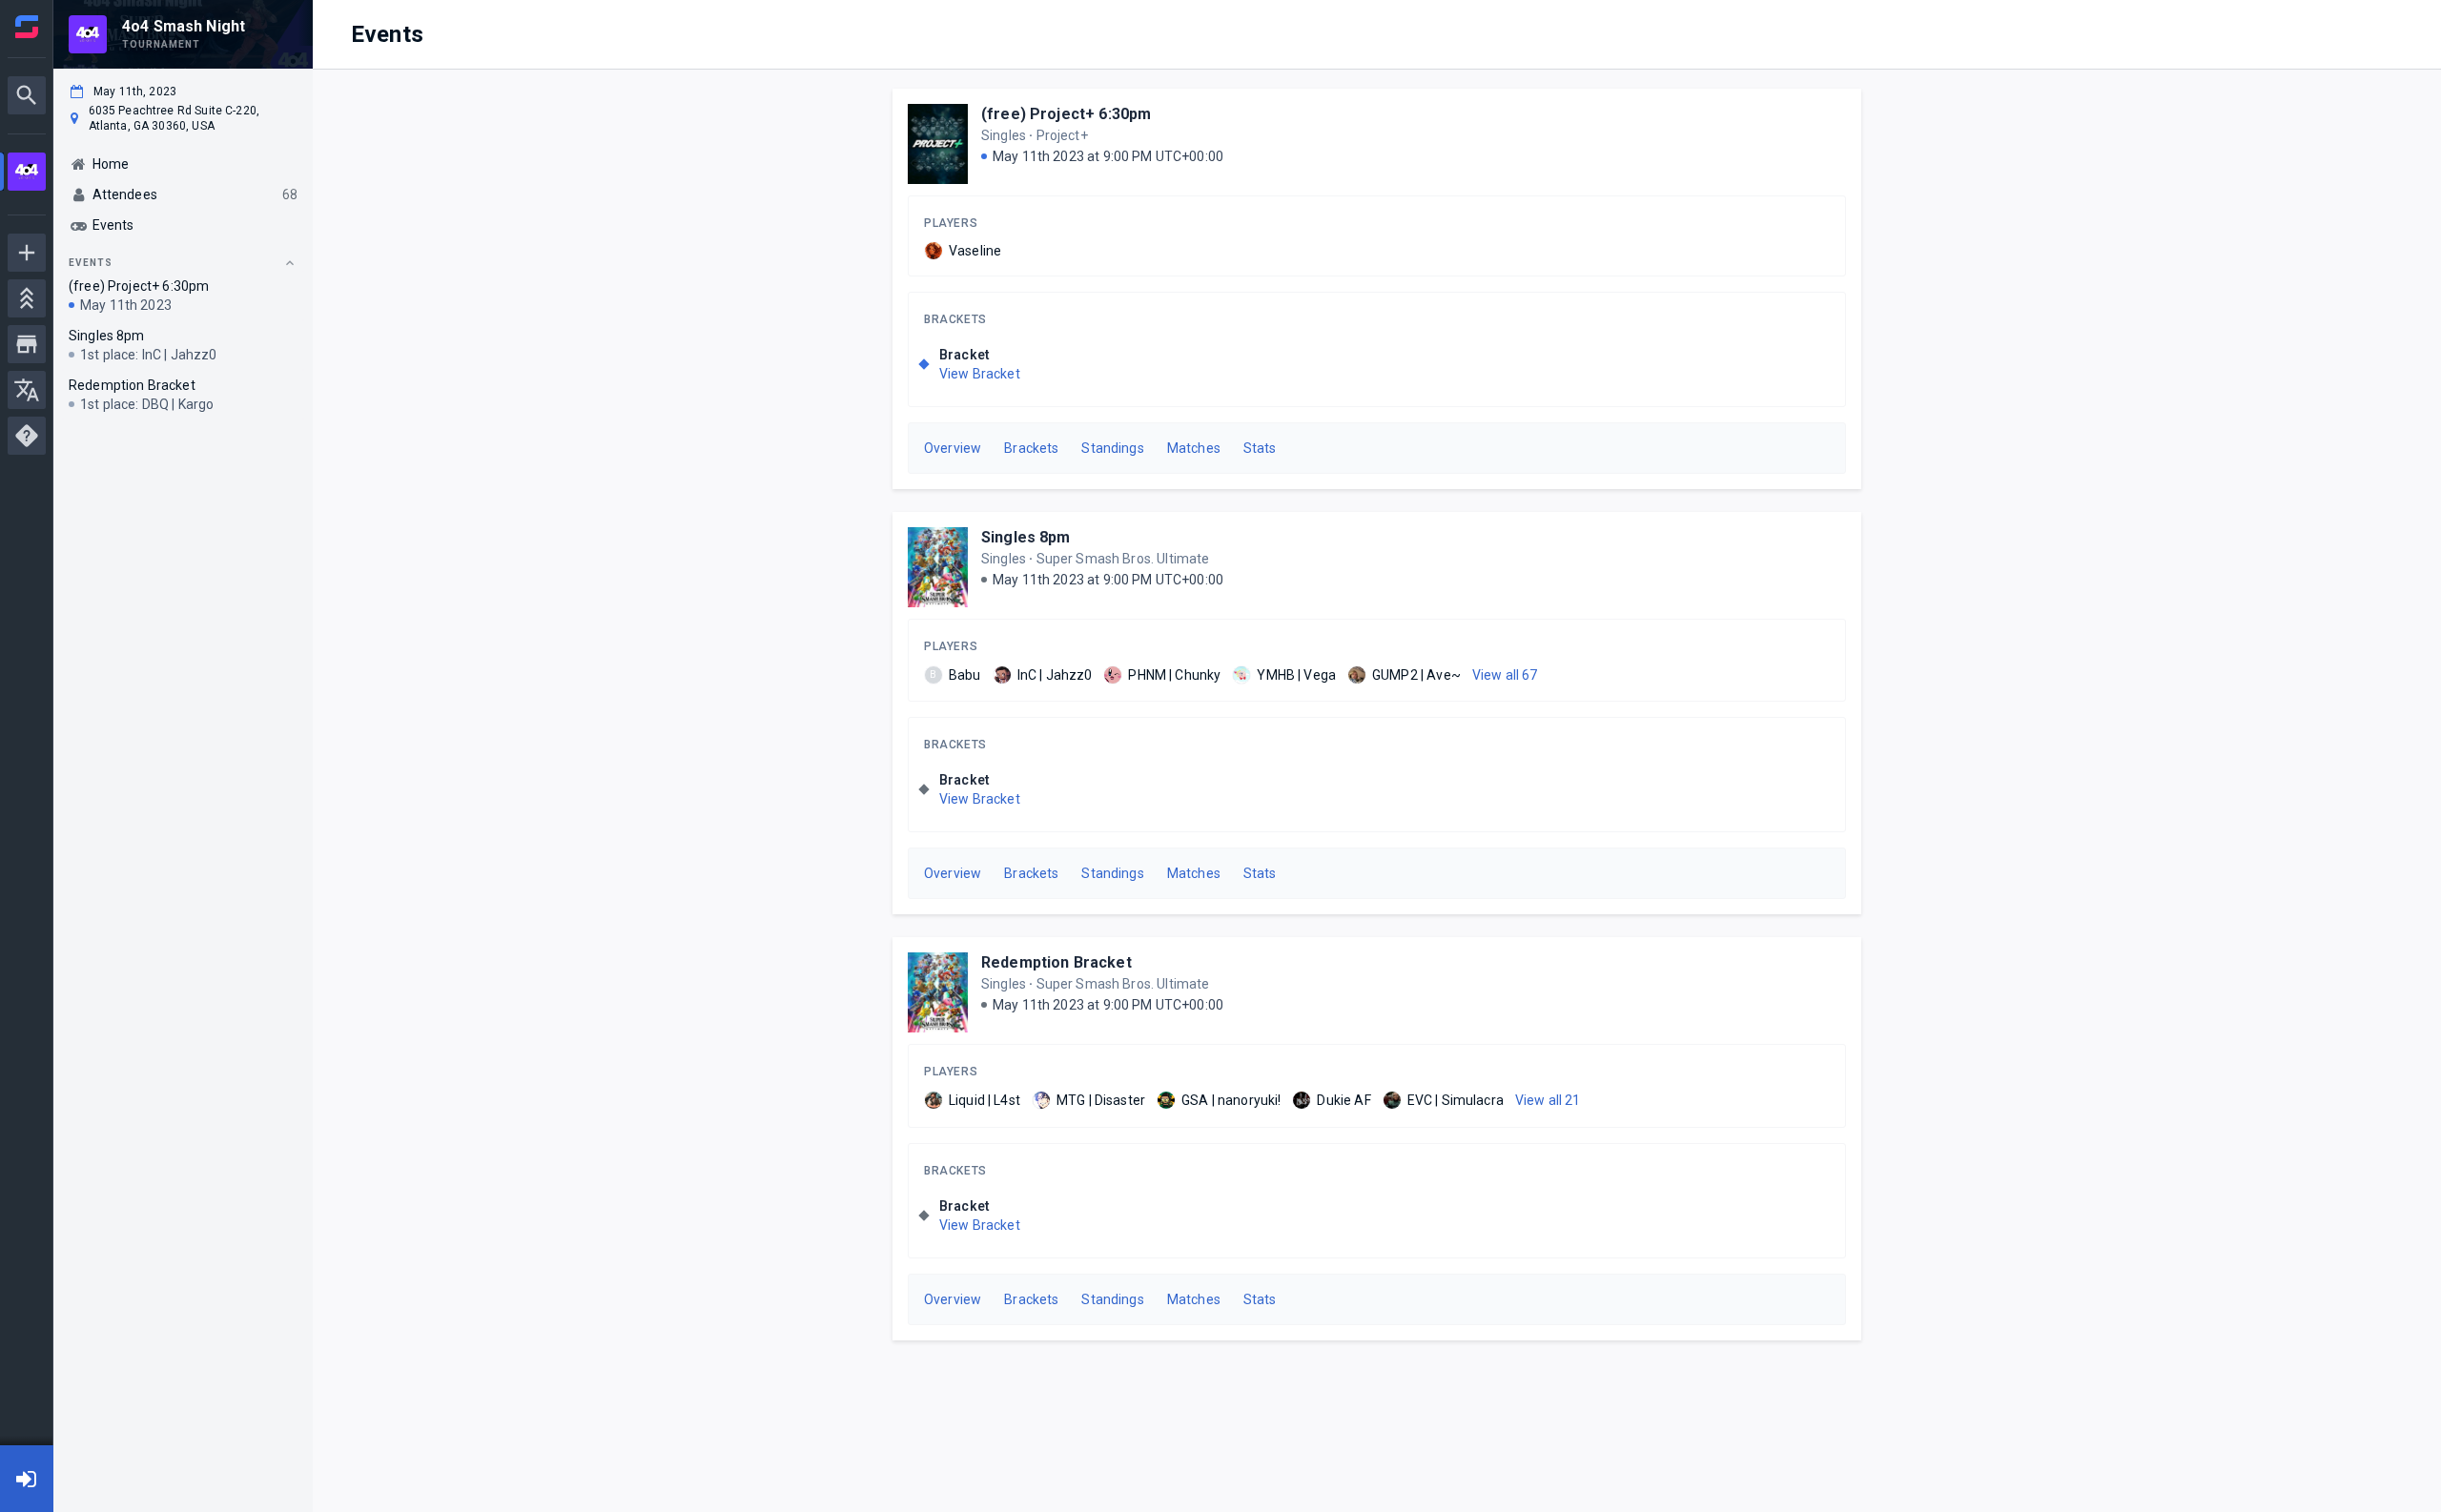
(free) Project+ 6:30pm (1066, 114)
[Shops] (27, 344)
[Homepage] (27, 27)
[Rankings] (27, 298)
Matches (1194, 448)
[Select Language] (27, 390)
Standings (1112, 448)
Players (951, 223)
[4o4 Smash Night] (27, 174)
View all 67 (1505, 675)
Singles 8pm (1026, 537)
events (91, 263)
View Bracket (980, 374)
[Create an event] (27, 253)
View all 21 (1548, 1100)
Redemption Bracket (1056, 962)
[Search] (27, 95)
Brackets (955, 319)
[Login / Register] (27, 1479)
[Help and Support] (27, 436)
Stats (1260, 448)
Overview (953, 448)
